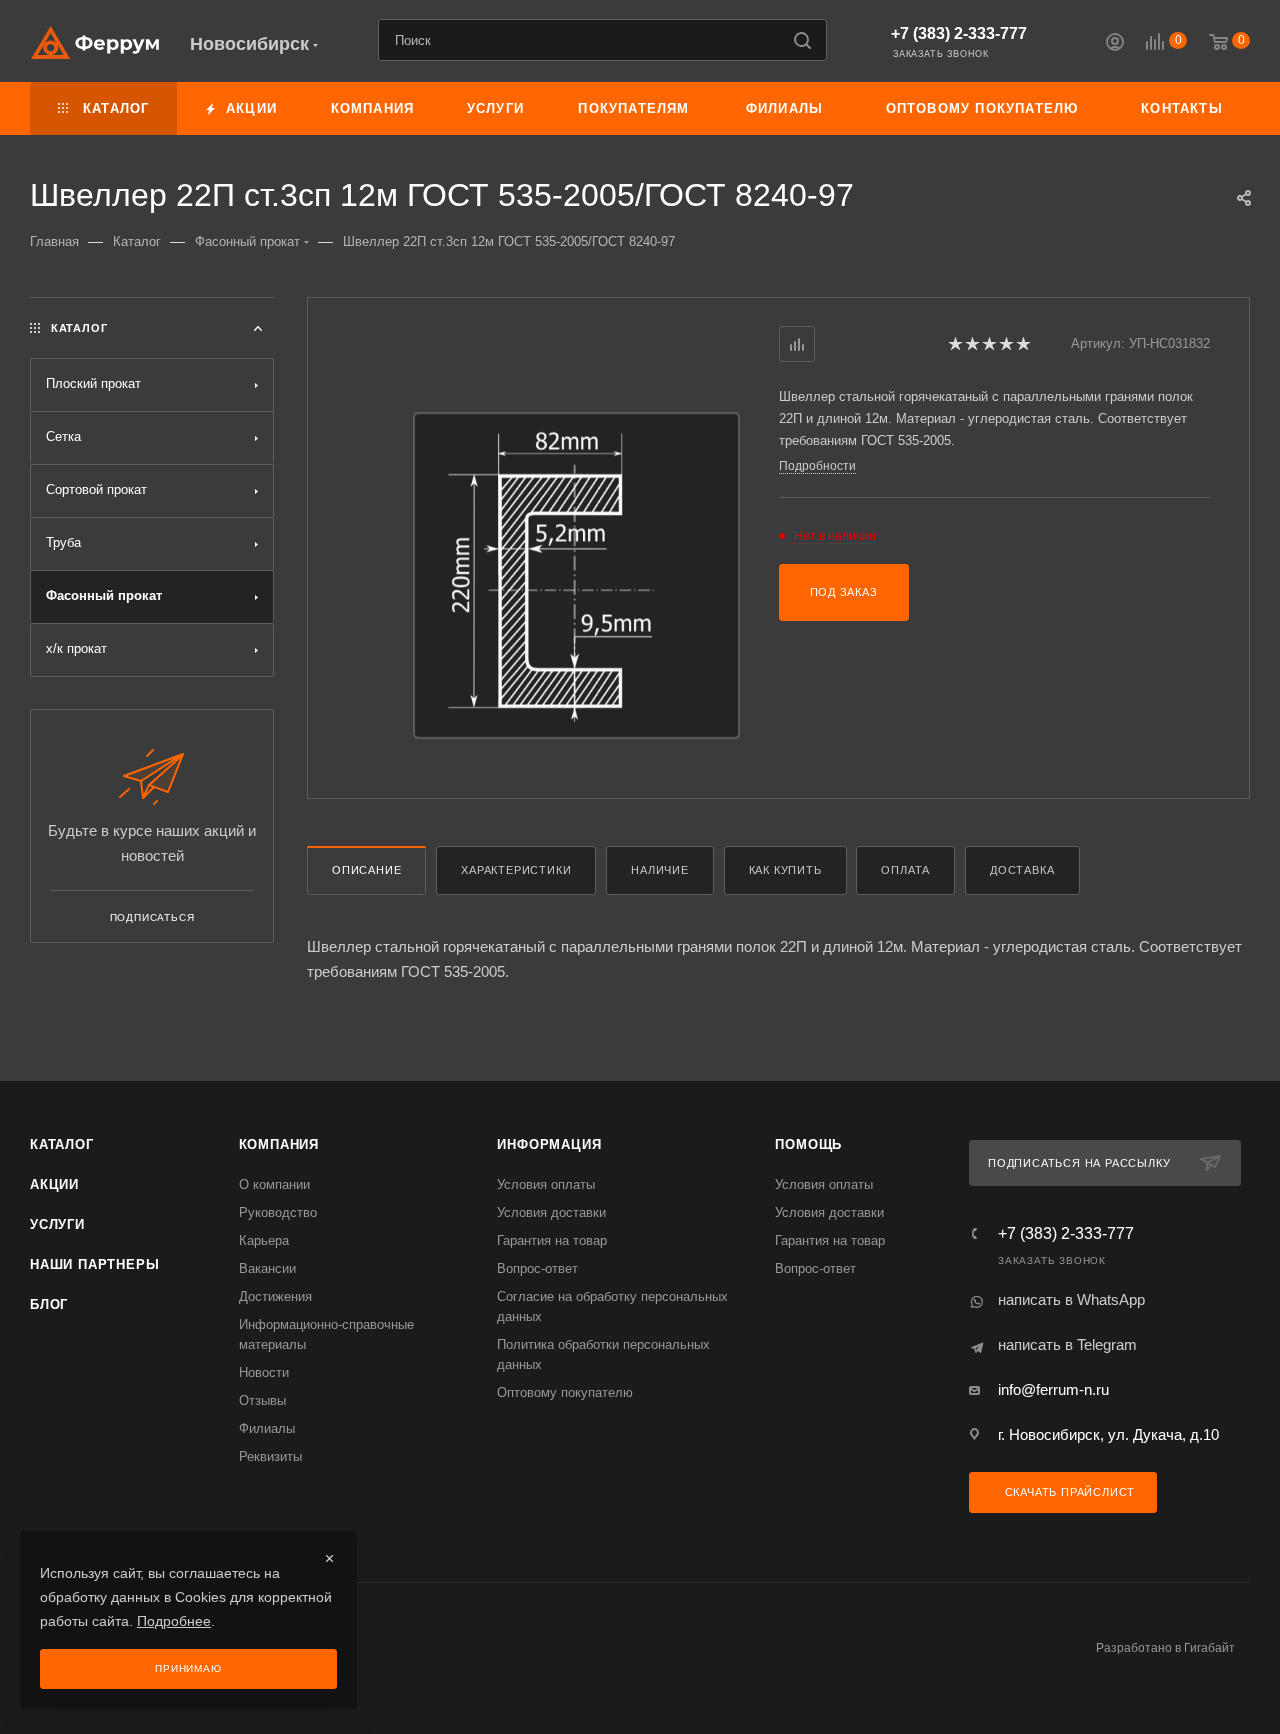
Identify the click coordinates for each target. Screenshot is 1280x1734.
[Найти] (802, 40)
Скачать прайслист (1068, 1492)
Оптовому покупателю (565, 1392)
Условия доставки (551, 1212)
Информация (549, 1144)
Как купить (785, 870)
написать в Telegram (1067, 1344)
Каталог (62, 1144)
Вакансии (267, 1268)
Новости (264, 1372)
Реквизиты (270, 1456)
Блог (49, 1304)
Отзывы (262, 1400)
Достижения (275, 1296)
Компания (279, 1144)
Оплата (905, 870)
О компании (274, 1184)
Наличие (660, 870)
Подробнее (174, 1621)
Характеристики (516, 870)
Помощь (808, 1144)
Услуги (57, 1224)
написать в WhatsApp (1071, 1299)
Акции (54, 1184)
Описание (366, 870)
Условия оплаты (546, 1184)
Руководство (278, 1212)
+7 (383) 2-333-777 (959, 33)
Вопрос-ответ (537, 1268)
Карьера (264, 1240)
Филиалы (267, 1428)
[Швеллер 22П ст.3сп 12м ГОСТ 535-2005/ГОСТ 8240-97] (576, 575)
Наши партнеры (94, 1264)
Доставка (1022, 870)
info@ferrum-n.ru (1053, 1389)
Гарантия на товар (552, 1240)
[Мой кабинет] (1115, 44)
